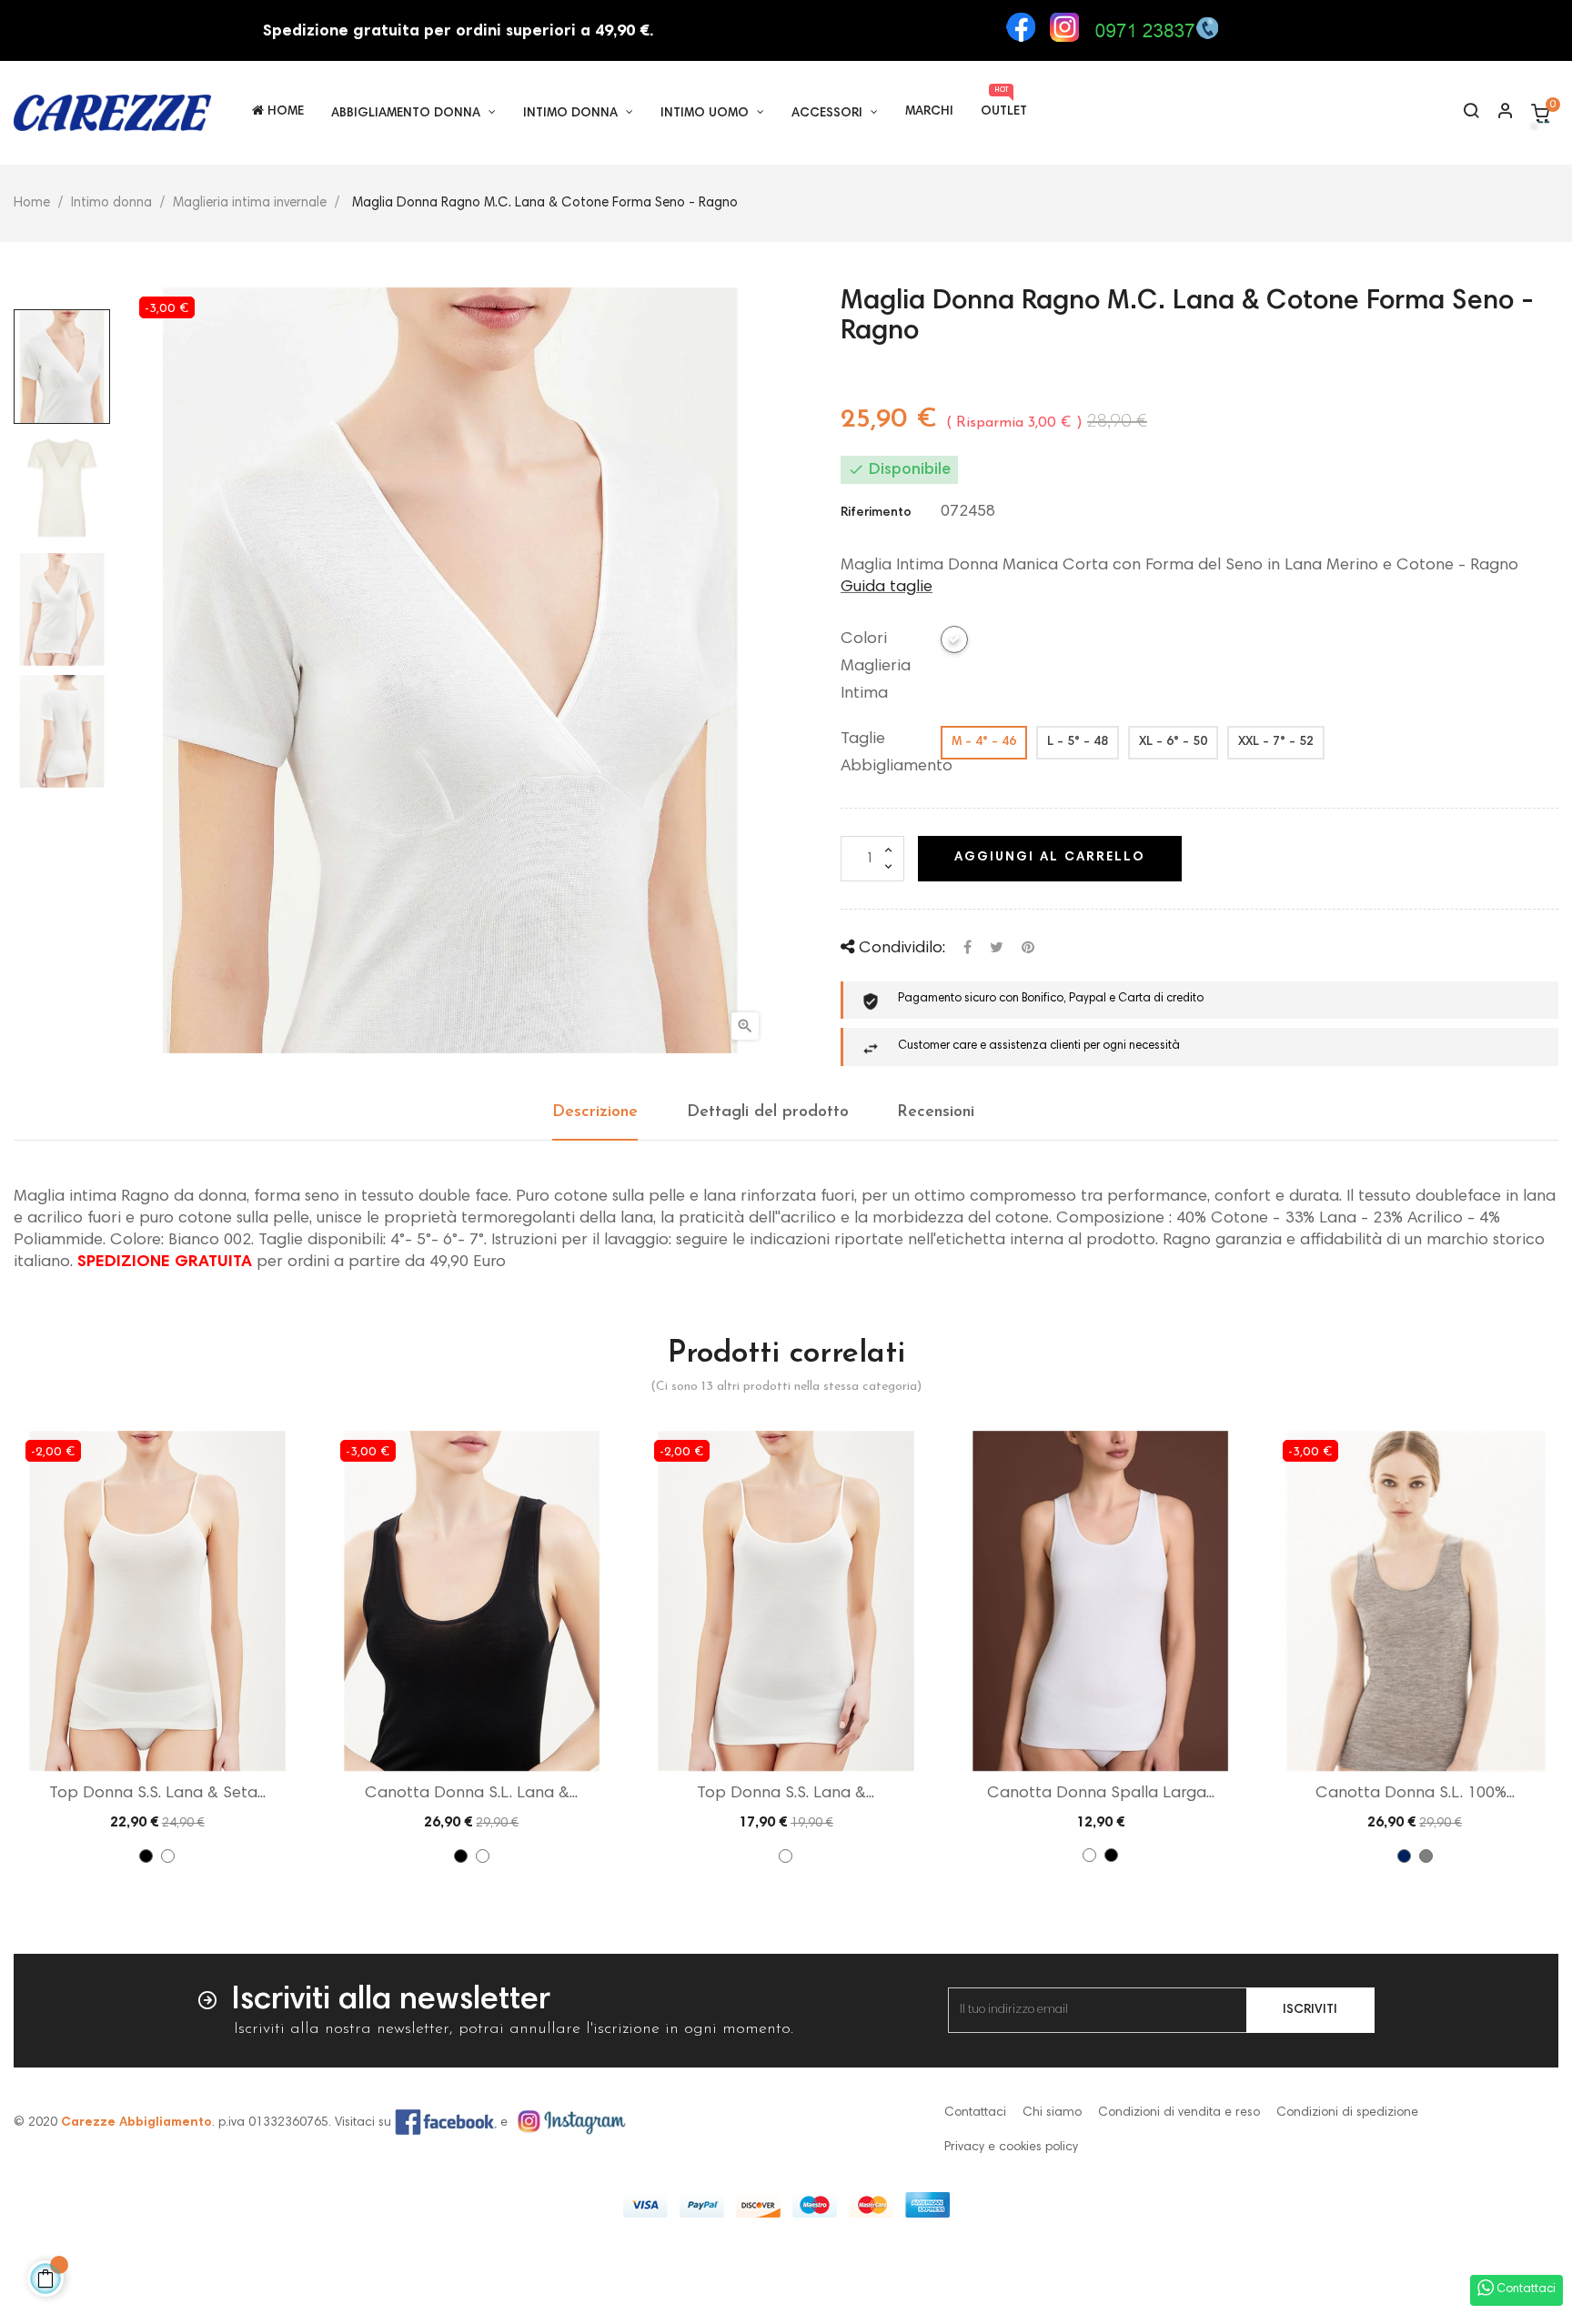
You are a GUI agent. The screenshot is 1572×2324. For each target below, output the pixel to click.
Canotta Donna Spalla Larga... (1101, 1794)
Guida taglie (887, 588)
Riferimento (876, 513)
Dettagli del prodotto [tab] (768, 1112)
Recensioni (936, 1112)
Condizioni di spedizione (1347, 2113)
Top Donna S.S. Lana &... (786, 1794)
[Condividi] (967, 948)
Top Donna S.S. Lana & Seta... (157, 1794)
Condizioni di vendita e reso (1179, 2113)
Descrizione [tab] (595, 1112)
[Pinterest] (1028, 948)
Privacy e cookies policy (1011, 2148)
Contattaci (975, 2113)
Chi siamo (1052, 2113)
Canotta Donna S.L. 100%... (1415, 1794)
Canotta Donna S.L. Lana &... (471, 1794)
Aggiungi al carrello (1050, 858)
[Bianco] (168, 1856)
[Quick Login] (1497, 113)
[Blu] (1404, 1856)
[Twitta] (997, 948)
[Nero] (146, 1856)
